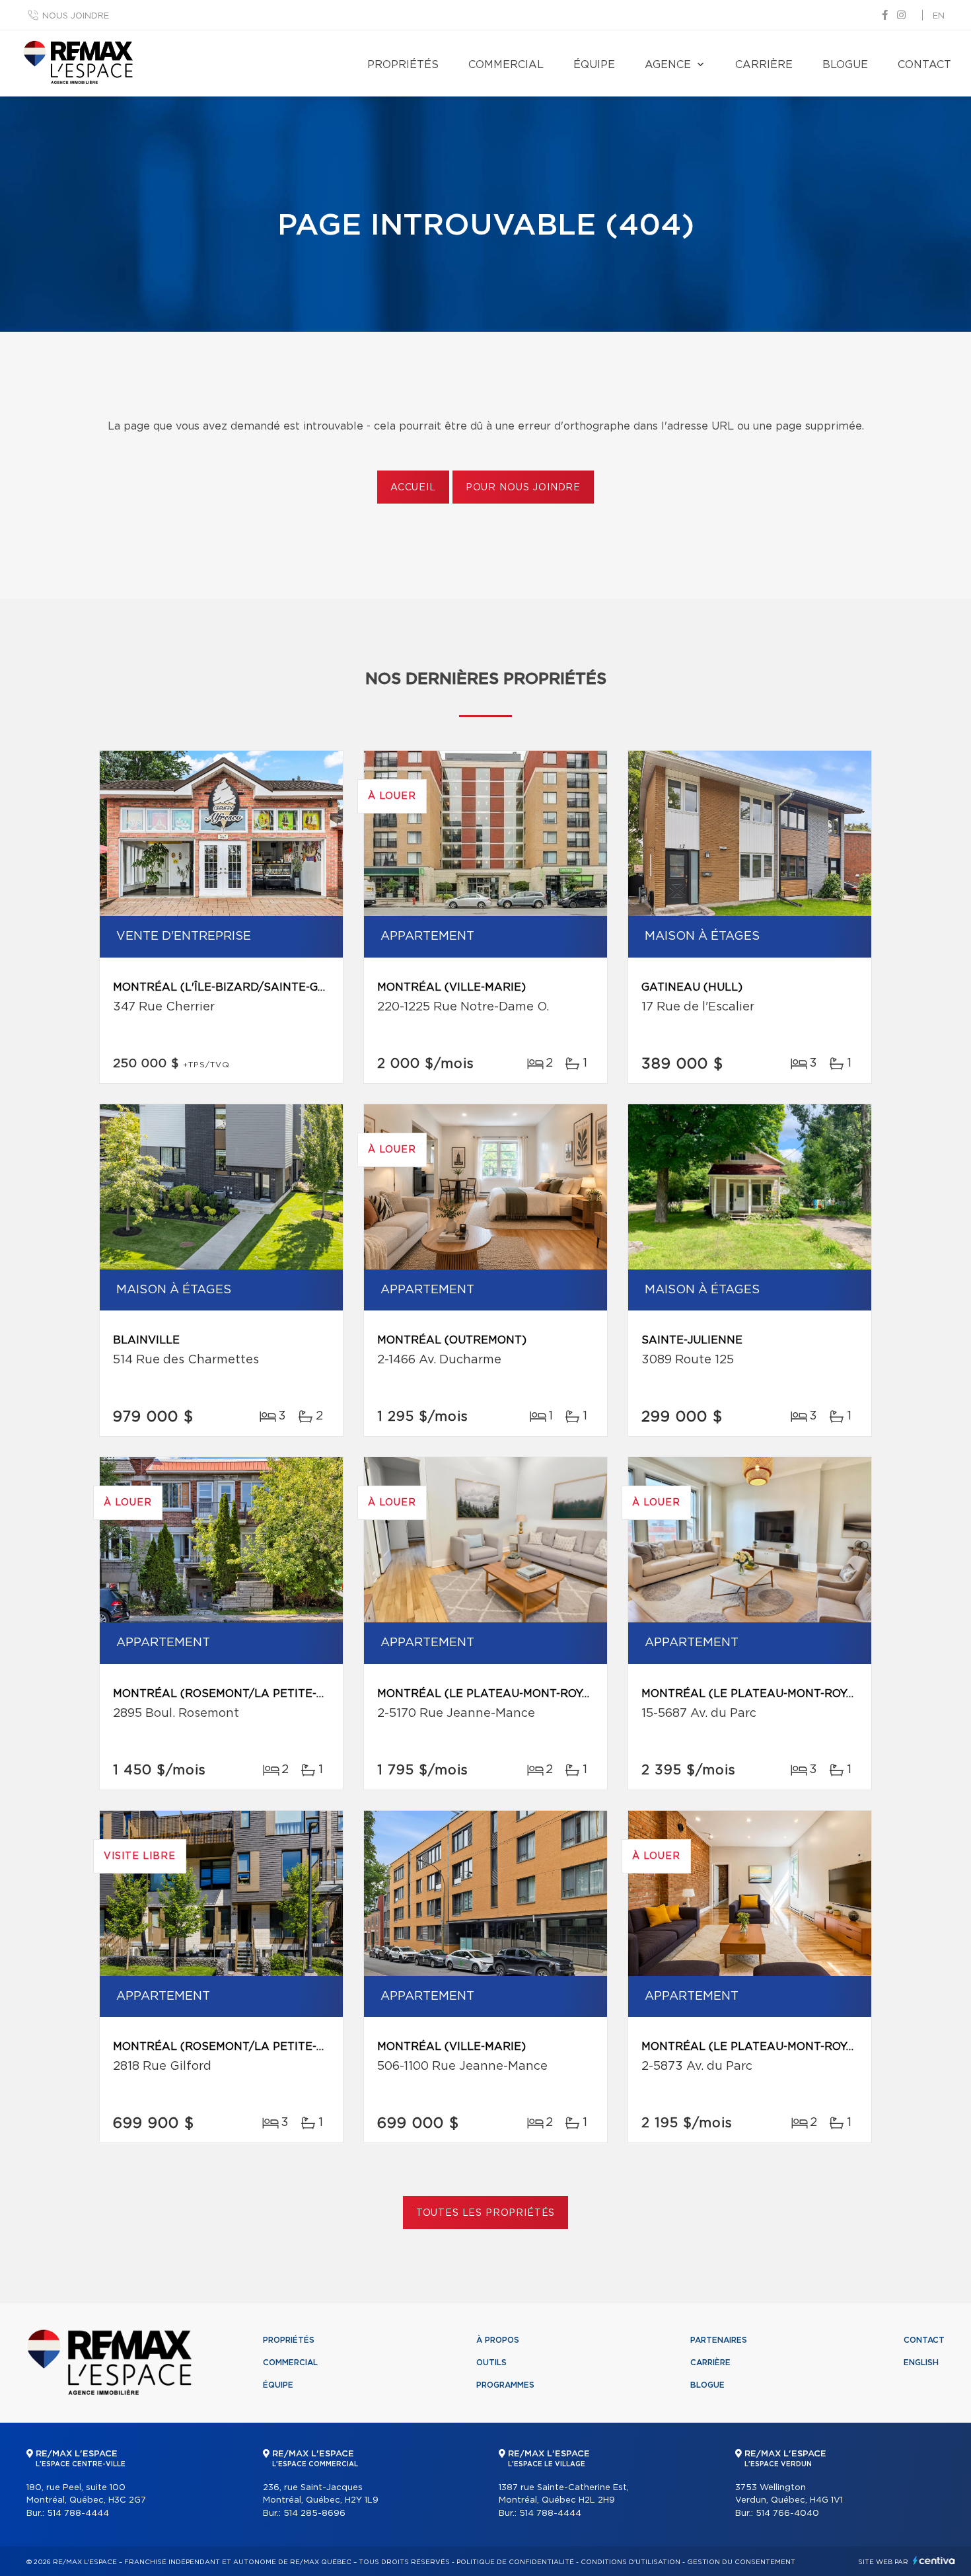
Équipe (594, 65)
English (921, 2363)
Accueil (413, 488)
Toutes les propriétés (486, 2213)
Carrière (764, 65)
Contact (924, 65)
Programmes (505, 2385)
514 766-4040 (787, 2514)
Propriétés (403, 65)
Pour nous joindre (523, 488)
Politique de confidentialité (515, 2562)
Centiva (934, 2560)
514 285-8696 (314, 2514)
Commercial (506, 65)
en (939, 16)
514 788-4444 (78, 2514)
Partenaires (719, 2340)
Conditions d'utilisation (630, 2562)
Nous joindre (76, 16)
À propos (498, 2340)
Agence (668, 65)
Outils (491, 2363)
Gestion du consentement (741, 2562)
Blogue (845, 65)
